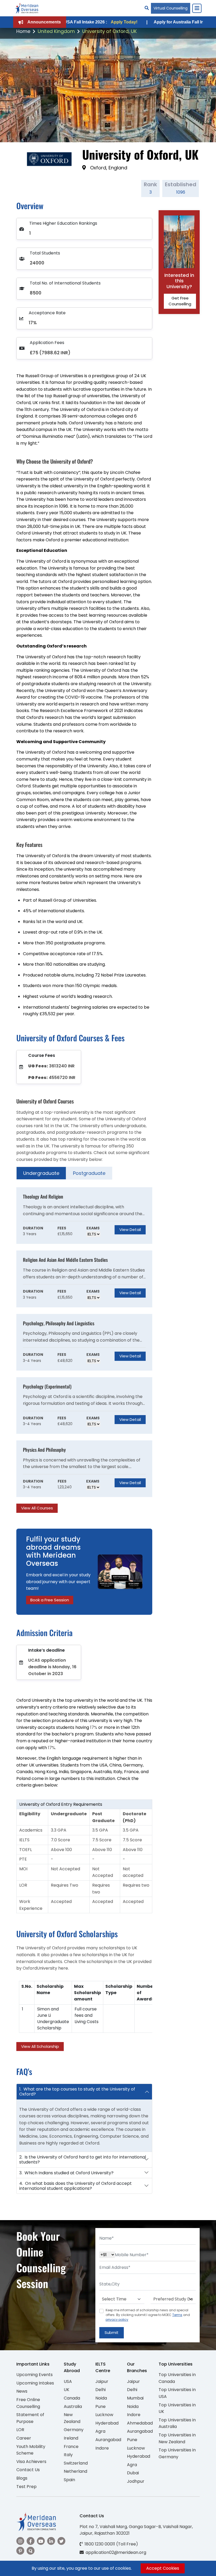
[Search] (147, 8)
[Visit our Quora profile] (31, 2551)
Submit (112, 2332)
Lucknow (104, 2415)
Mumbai (135, 2398)
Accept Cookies (163, 2568)
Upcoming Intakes (35, 2383)
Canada (72, 2398)
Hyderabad (107, 2423)
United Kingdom (56, 31)
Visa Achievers (31, 2462)
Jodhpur (136, 2481)
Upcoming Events (35, 2375)
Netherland (75, 2471)
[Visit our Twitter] (61, 2541)
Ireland (71, 2438)
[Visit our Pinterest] (20, 2551)
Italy (68, 2455)
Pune (100, 2406)
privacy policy (117, 2320)
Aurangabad (108, 2440)
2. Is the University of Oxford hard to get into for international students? (83, 2160)
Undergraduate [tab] (41, 1173)
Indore (102, 2448)
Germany (74, 2430)
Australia (73, 2406)
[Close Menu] (197, 8)
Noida (101, 2398)
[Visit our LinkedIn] (51, 2541)
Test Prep (26, 2487)
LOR (20, 2430)
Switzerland (76, 2463)
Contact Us (28, 2470)
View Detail (130, 1230)
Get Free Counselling (180, 301)
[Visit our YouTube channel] (41, 2541)
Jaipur (102, 2381)
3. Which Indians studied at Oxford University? (66, 2173)
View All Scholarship (40, 2046)
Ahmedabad (140, 2423)
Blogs (22, 2478)
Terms (177, 2315)
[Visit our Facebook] (31, 2541)
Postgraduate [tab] (89, 1173)
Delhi (100, 2390)
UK (67, 2390)
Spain (69, 2480)
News (22, 2391)
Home (23, 31)
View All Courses (37, 1508)
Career (24, 2438)
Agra (100, 2431)
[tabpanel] (84, 1350)
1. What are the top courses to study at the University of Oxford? (77, 2092)
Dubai (133, 2473)
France (71, 2447)
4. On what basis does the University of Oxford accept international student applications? (75, 2186)
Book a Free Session (50, 1600)
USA (68, 2381)
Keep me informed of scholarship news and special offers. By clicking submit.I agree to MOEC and (148, 2315)
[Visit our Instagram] (20, 2541)
